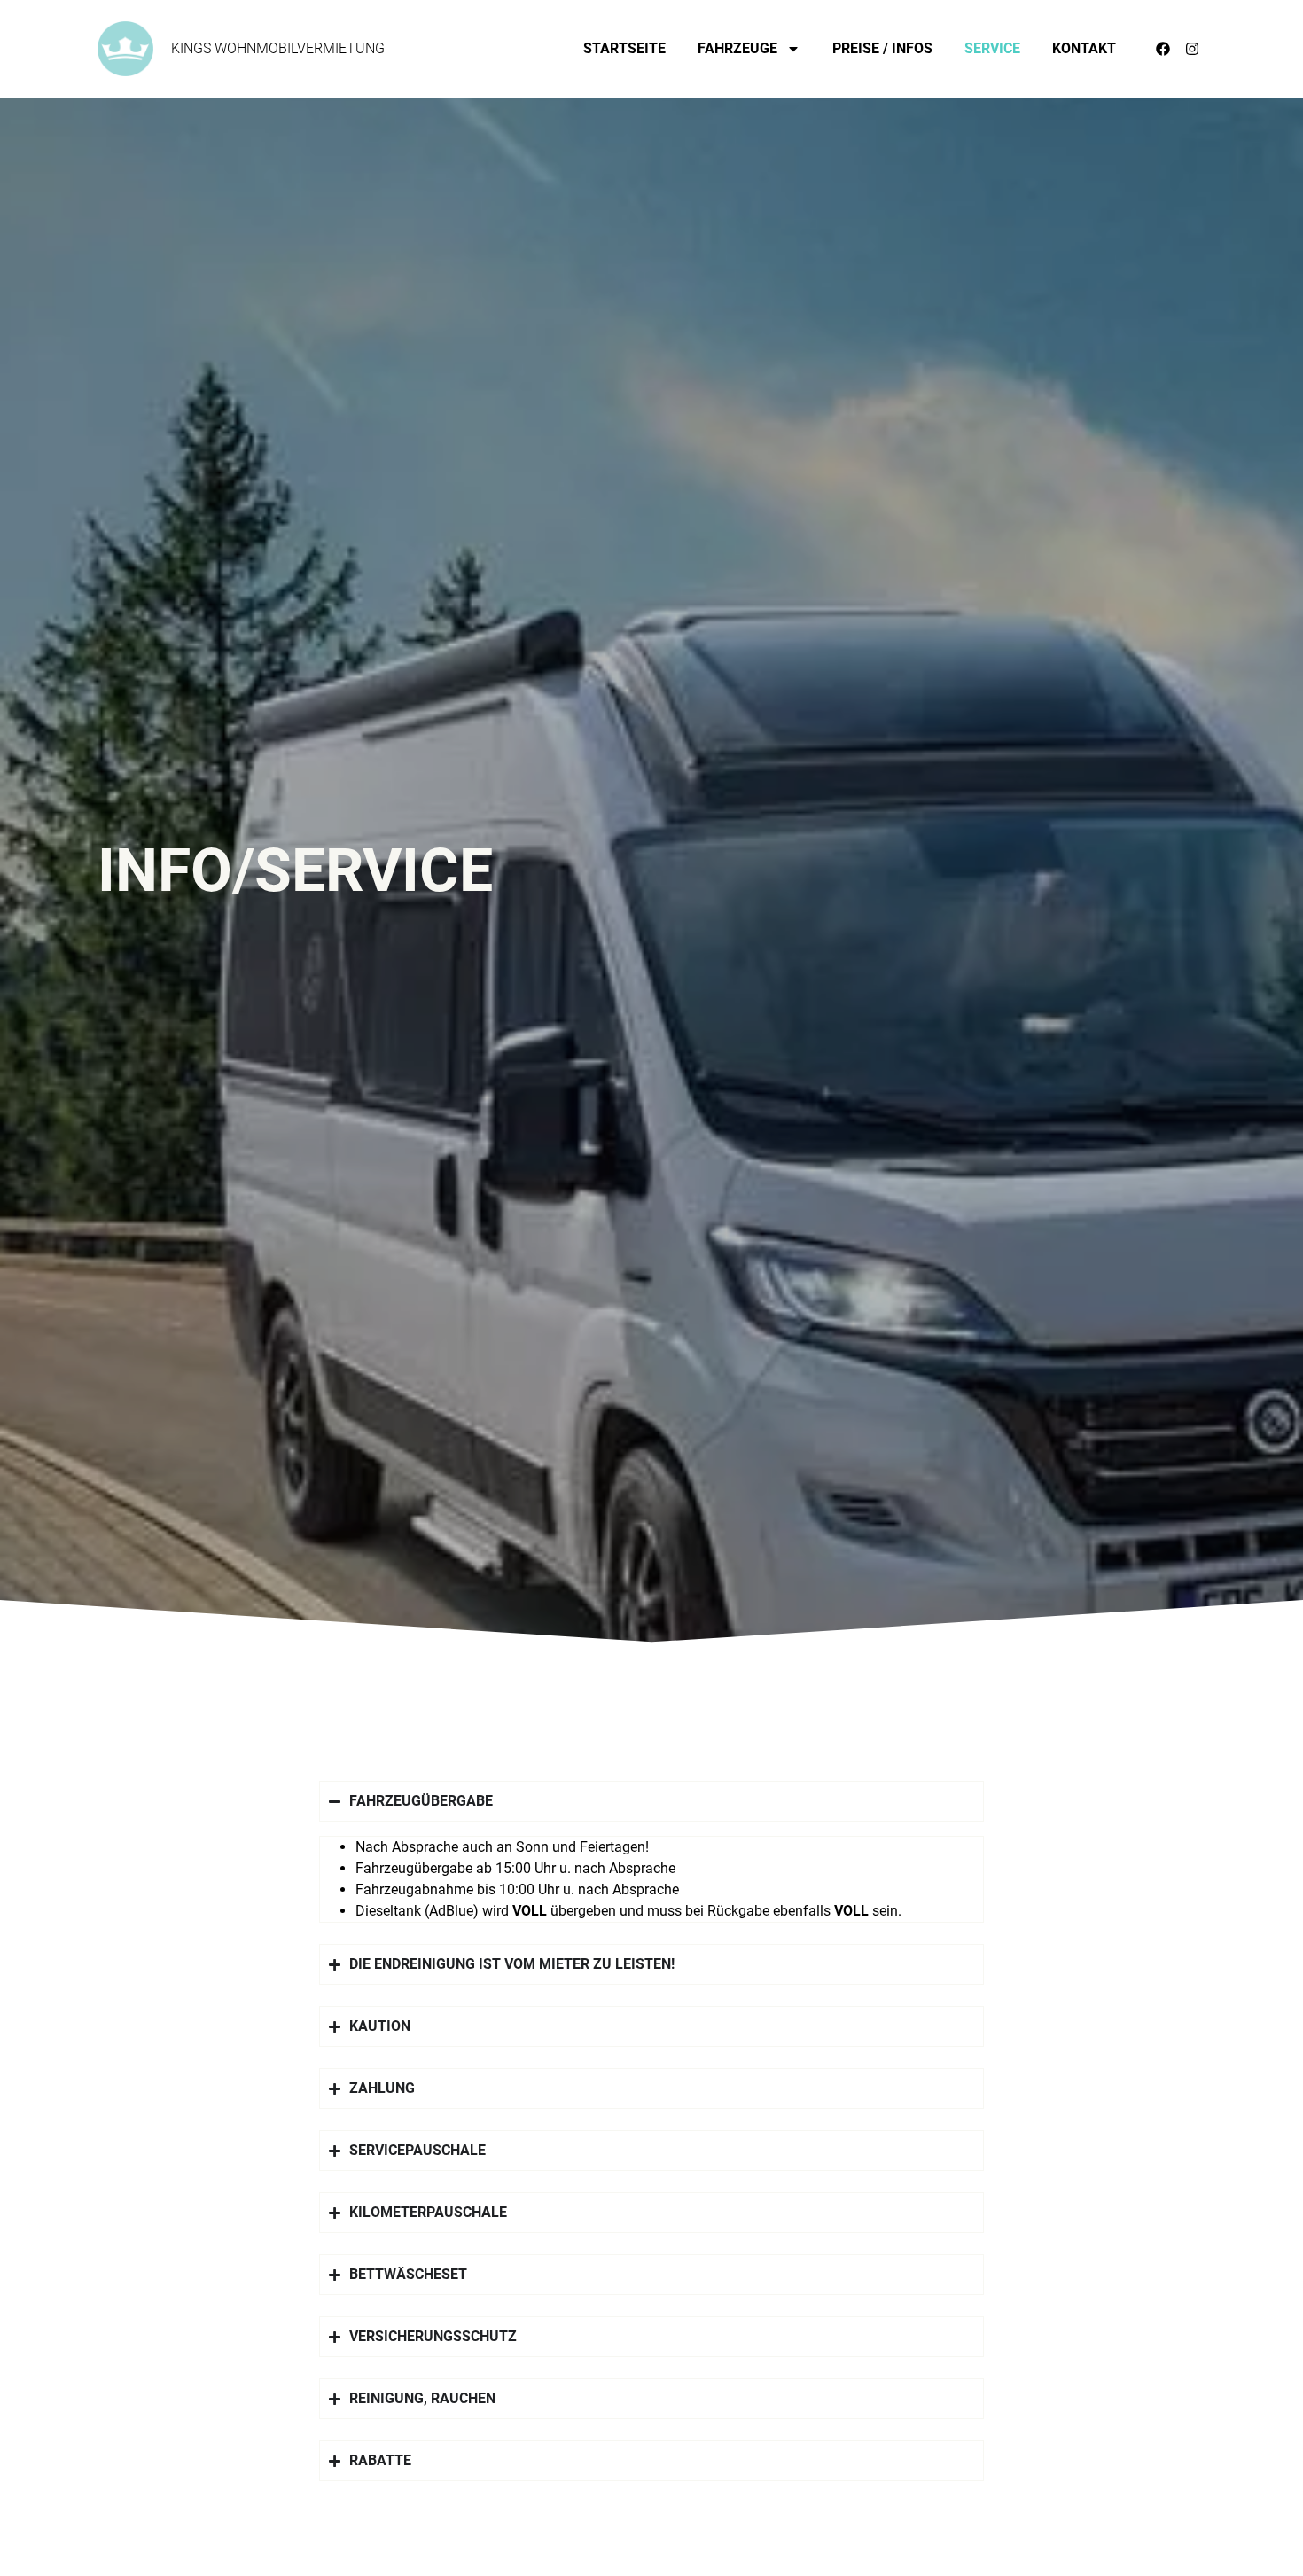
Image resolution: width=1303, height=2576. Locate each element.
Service (992, 48)
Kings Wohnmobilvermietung (278, 48)
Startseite (624, 48)
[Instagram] (1192, 49)
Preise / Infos (882, 48)
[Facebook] (1163, 49)
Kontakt (1084, 48)
